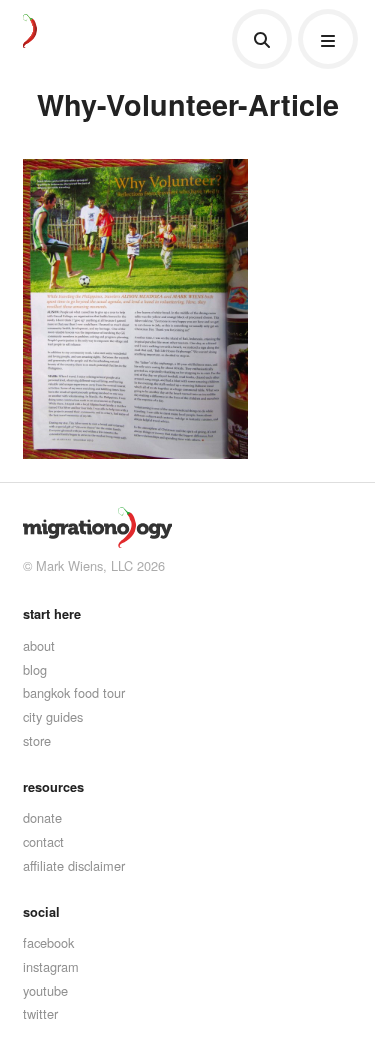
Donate (42, 817)
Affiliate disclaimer (74, 865)
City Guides (53, 716)
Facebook (48, 942)
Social (41, 912)
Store (37, 740)
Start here (52, 614)
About (39, 645)
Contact (43, 841)
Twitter (40, 1013)
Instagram (51, 966)
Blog (35, 669)
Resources (53, 787)
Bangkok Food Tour (74, 692)
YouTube (45, 990)
